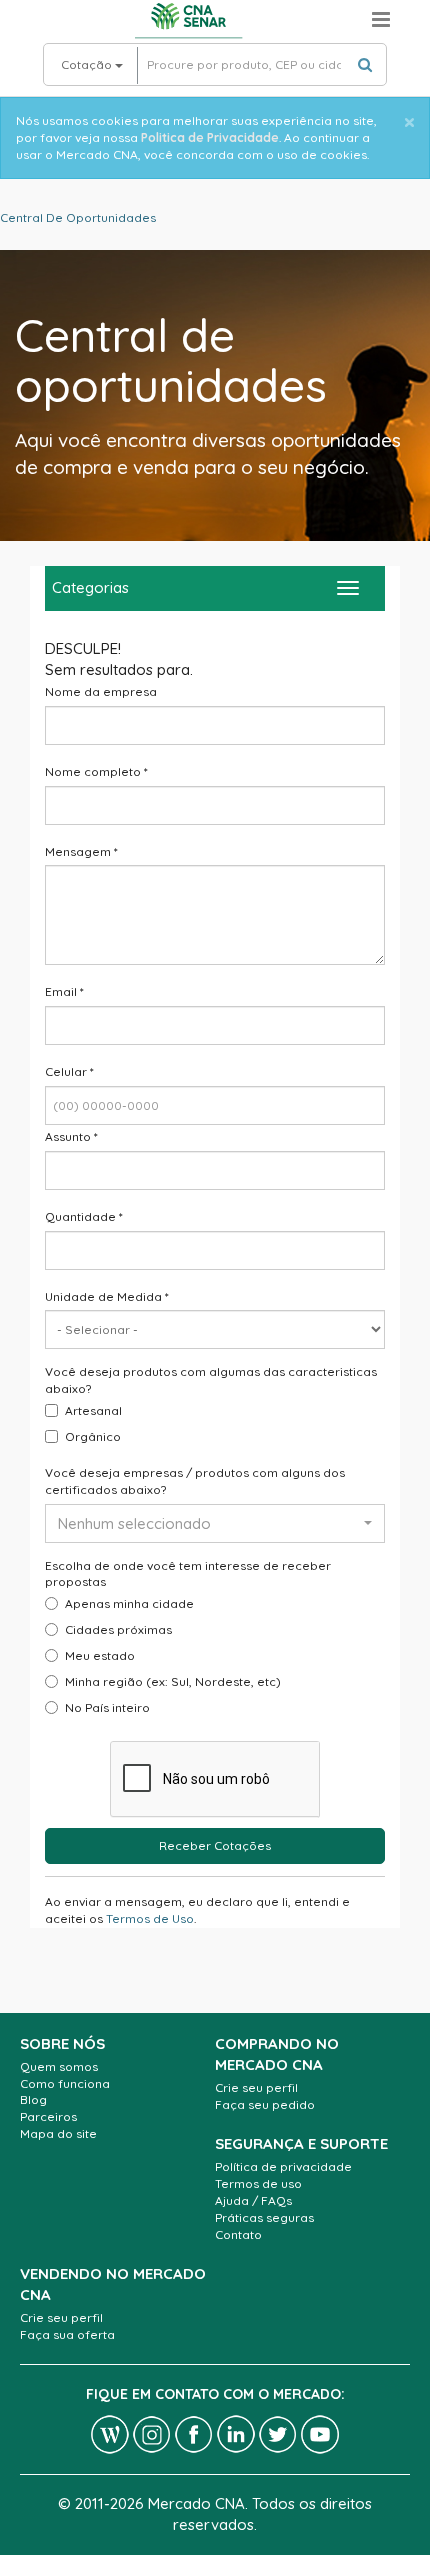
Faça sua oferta (67, 2334)
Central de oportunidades (78, 217)
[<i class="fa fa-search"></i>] (365, 64)
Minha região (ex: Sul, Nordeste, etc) (173, 1681)
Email (64, 991)
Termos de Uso (150, 1918)
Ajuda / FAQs (253, 2200)
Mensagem (81, 851)
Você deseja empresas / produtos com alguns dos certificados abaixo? (195, 1481)
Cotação (88, 64)
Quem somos (59, 2066)
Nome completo (96, 771)
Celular (69, 1071)
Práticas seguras (264, 2217)
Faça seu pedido (265, 2104)
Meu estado (100, 1655)
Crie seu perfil (256, 2087)
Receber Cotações (215, 1845)
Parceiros (48, 2116)
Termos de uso (258, 2183)
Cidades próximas (118, 1629)
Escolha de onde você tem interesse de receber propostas (188, 1574)
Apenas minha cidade (129, 1603)
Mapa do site (58, 2133)
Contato (238, 2234)
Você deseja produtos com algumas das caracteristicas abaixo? (211, 1380)
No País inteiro (107, 1707)
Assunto (71, 1136)
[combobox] (215, 1523)
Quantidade (84, 1216)
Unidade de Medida (107, 1296)
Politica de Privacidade (210, 137)
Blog (33, 2099)
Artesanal (93, 1410)
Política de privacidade (283, 2166)
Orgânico (93, 1436)
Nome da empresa (101, 691)
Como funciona (65, 2083)
